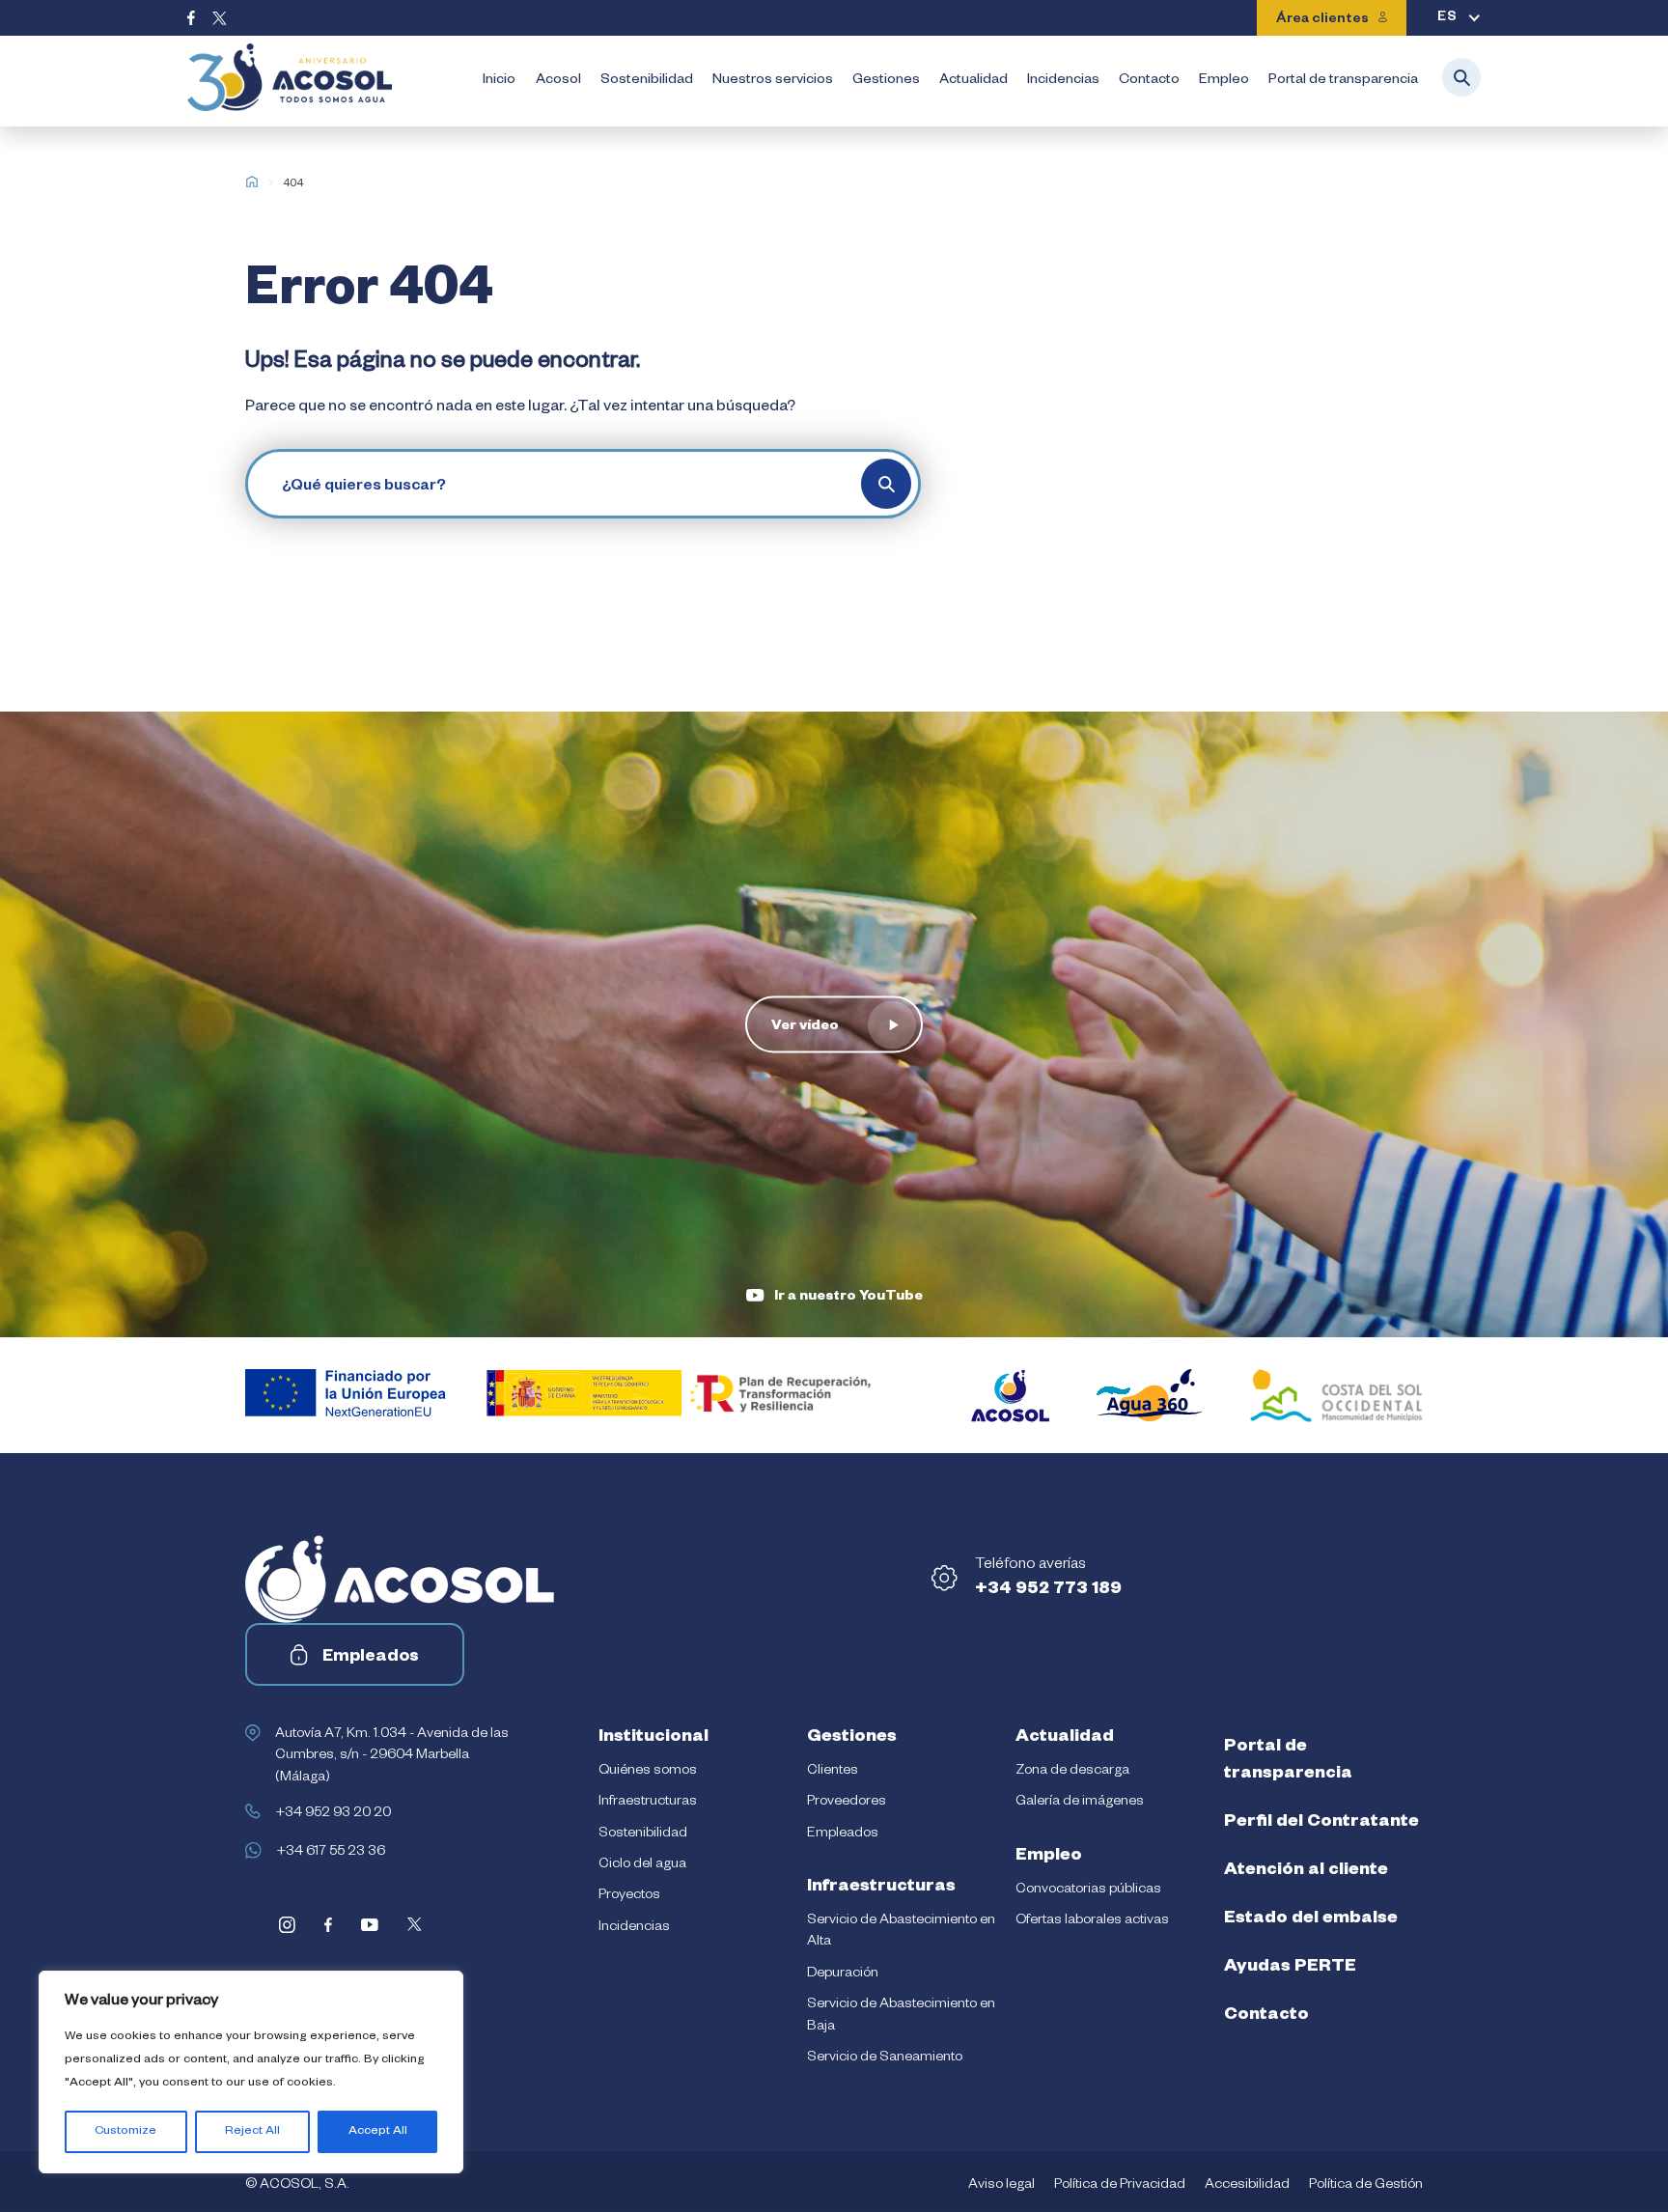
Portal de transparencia (1343, 81)
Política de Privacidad (1120, 2186)
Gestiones (886, 81)
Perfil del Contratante (1321, 1823)
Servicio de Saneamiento (885, 2058)
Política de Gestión (1366, 2186)
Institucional (653, 1738)
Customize (125, 2132)
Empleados (371, 1658)
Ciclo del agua (642, 1865)
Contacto (1149, 81)
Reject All (252, 2132)
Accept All (378, 2132)
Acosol (558, 81)
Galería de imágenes (1080, 1803)
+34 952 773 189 (1048, 1590)
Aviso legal (1001, 2186)
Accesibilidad (1247, 2186)
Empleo (1224, 81)
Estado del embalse (1311, 1919)
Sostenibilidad (647, 81)
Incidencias (1063, 81)
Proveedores (847, 1803)
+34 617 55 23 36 (331, 1853)
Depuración (843, 1974)
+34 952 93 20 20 (333, 1814)
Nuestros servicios (773, 81)
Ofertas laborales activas (1092, 1921)
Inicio (499, 81)
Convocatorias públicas (1088, 1890)
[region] (251, 2072)
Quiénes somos (648, 1772)
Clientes (833, 1772)
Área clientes (1322, 20)
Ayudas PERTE (1290, 1968)
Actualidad (973, 81)
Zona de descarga (1072, 1772)
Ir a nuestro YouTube (848, 1298)
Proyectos (629, 1896)
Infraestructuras (648, 1803)
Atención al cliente (1306, 1871)
